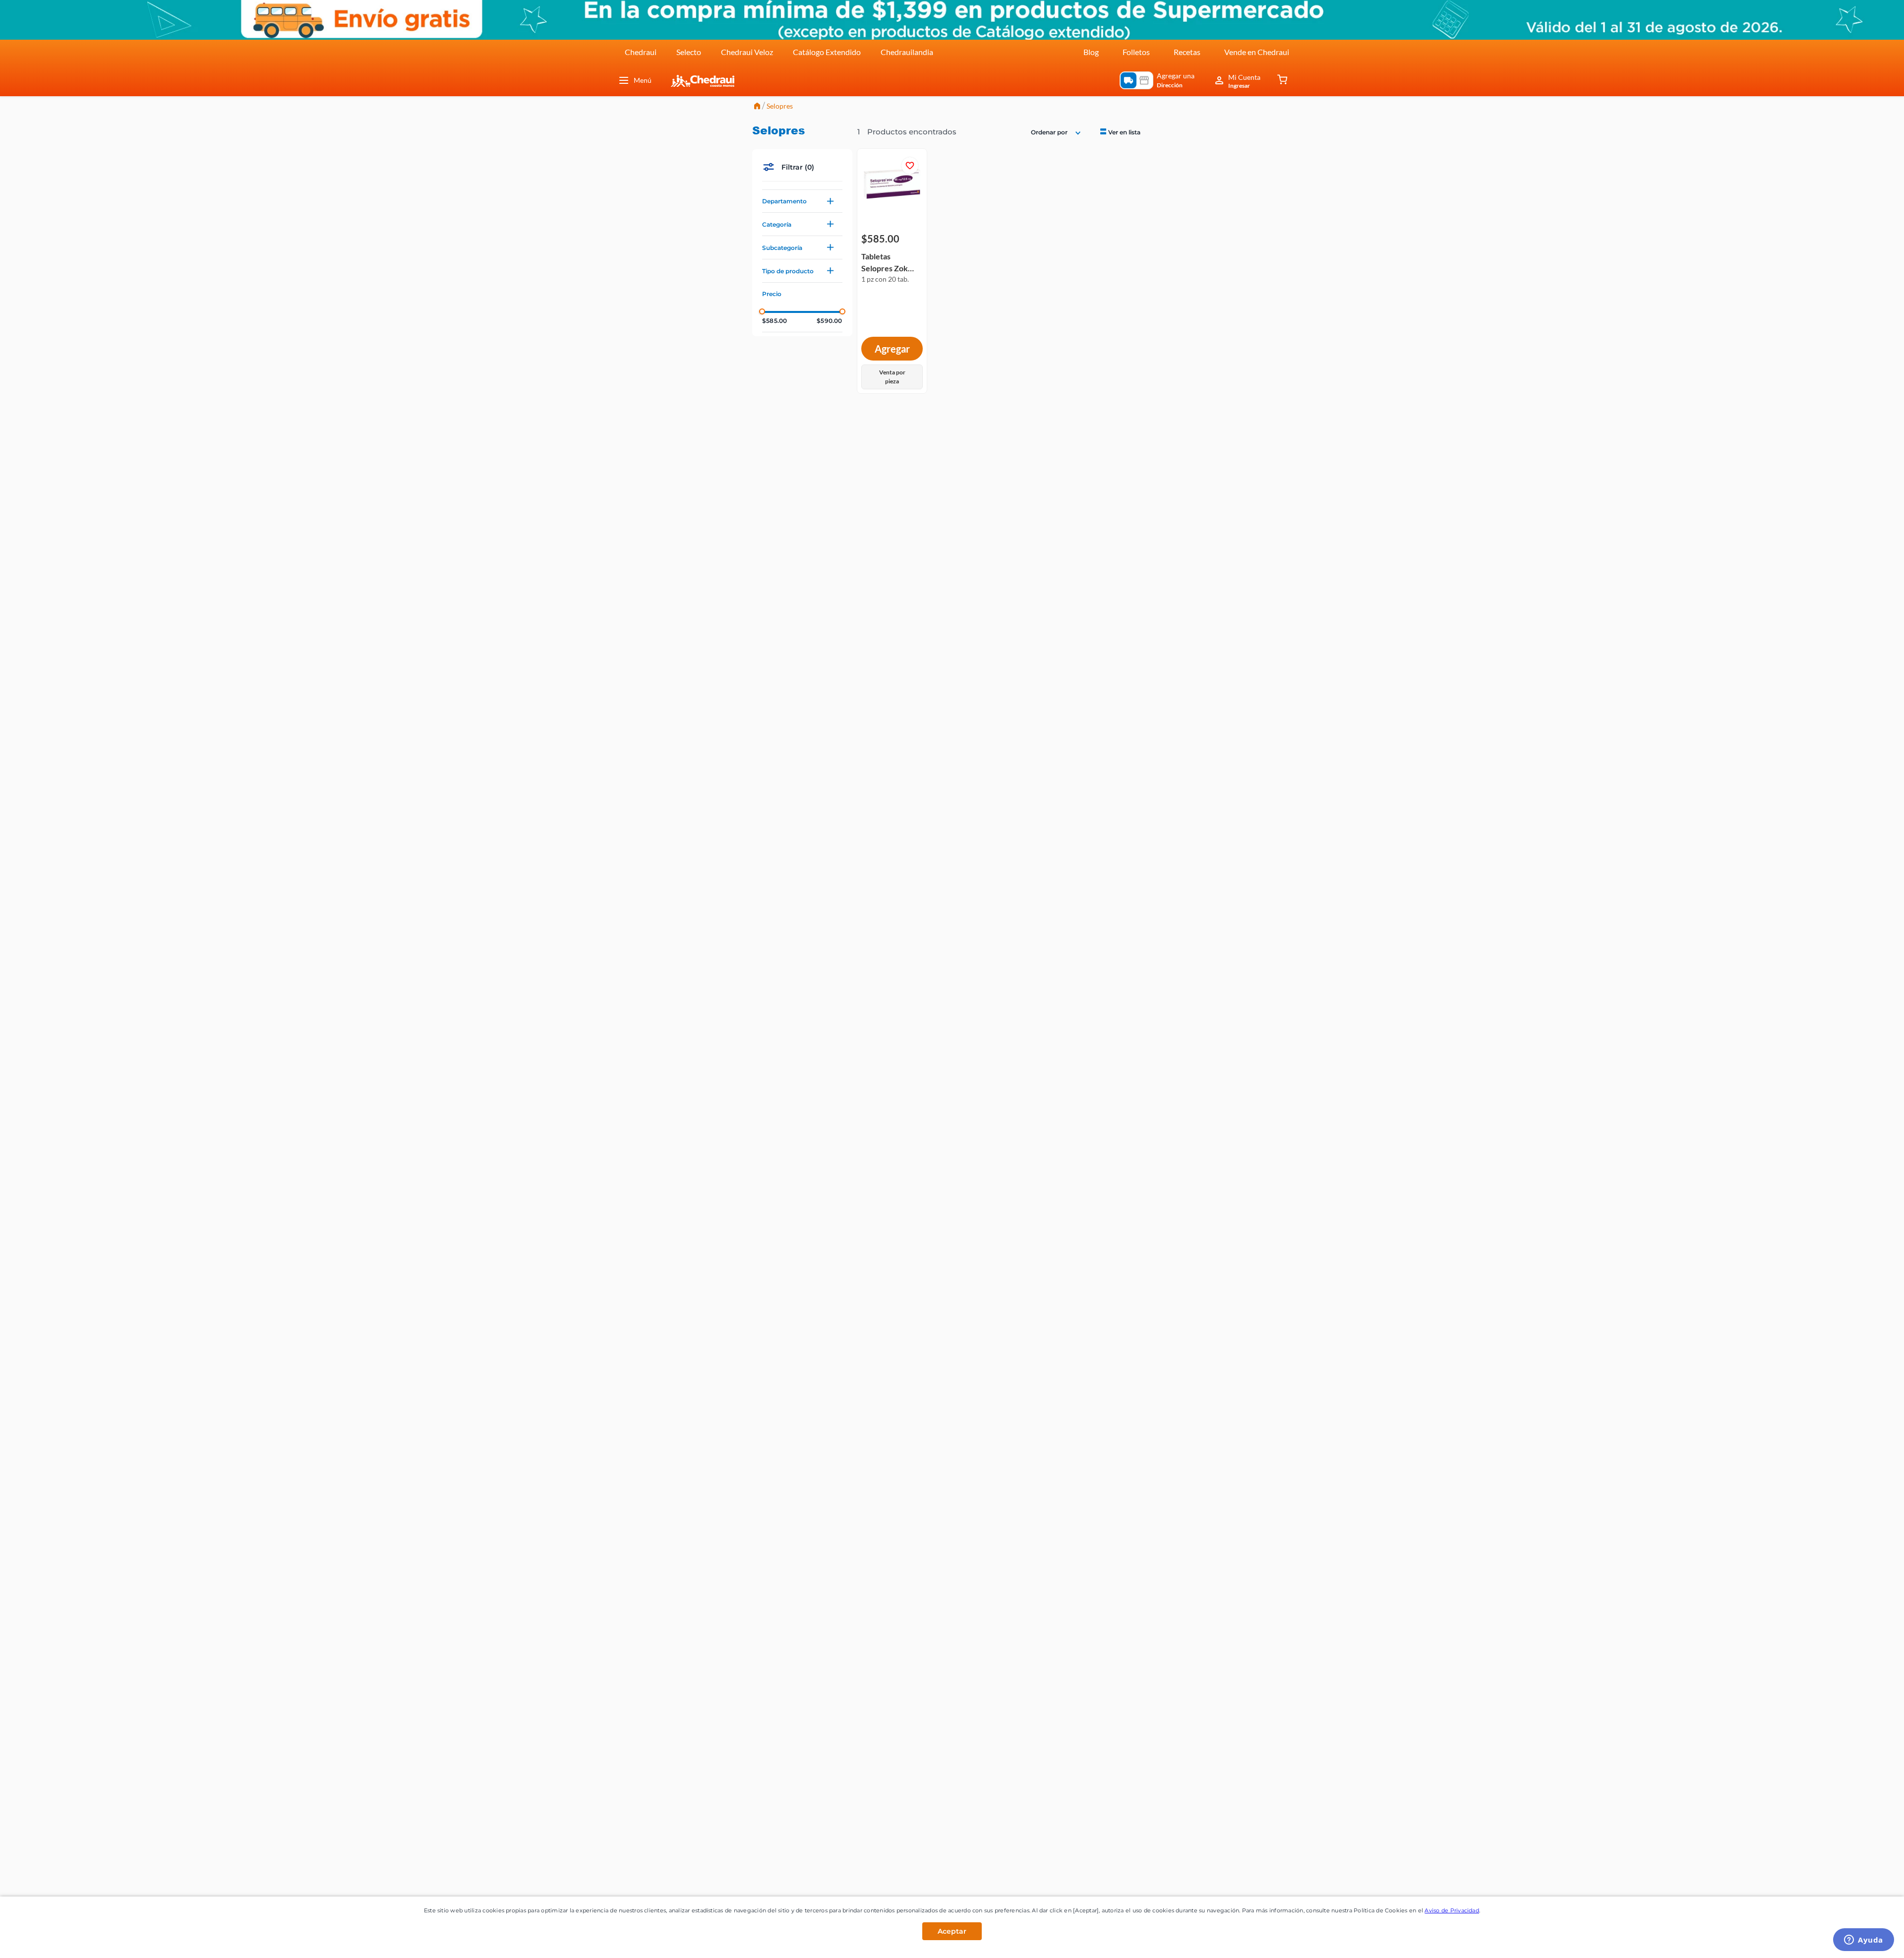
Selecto (689, 52)
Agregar (892, 349)
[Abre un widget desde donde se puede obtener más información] (1864, 1941)
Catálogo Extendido (827, 52)
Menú (643, 80)
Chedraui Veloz (747, 52)
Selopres (780, 106)
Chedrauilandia (907, 52)
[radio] (1119, 132)
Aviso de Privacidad (1452, 1910)
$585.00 (774, 321)
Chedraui (641, 52)
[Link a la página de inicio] (757, 107)
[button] (802, 201)
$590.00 (829, 321)
